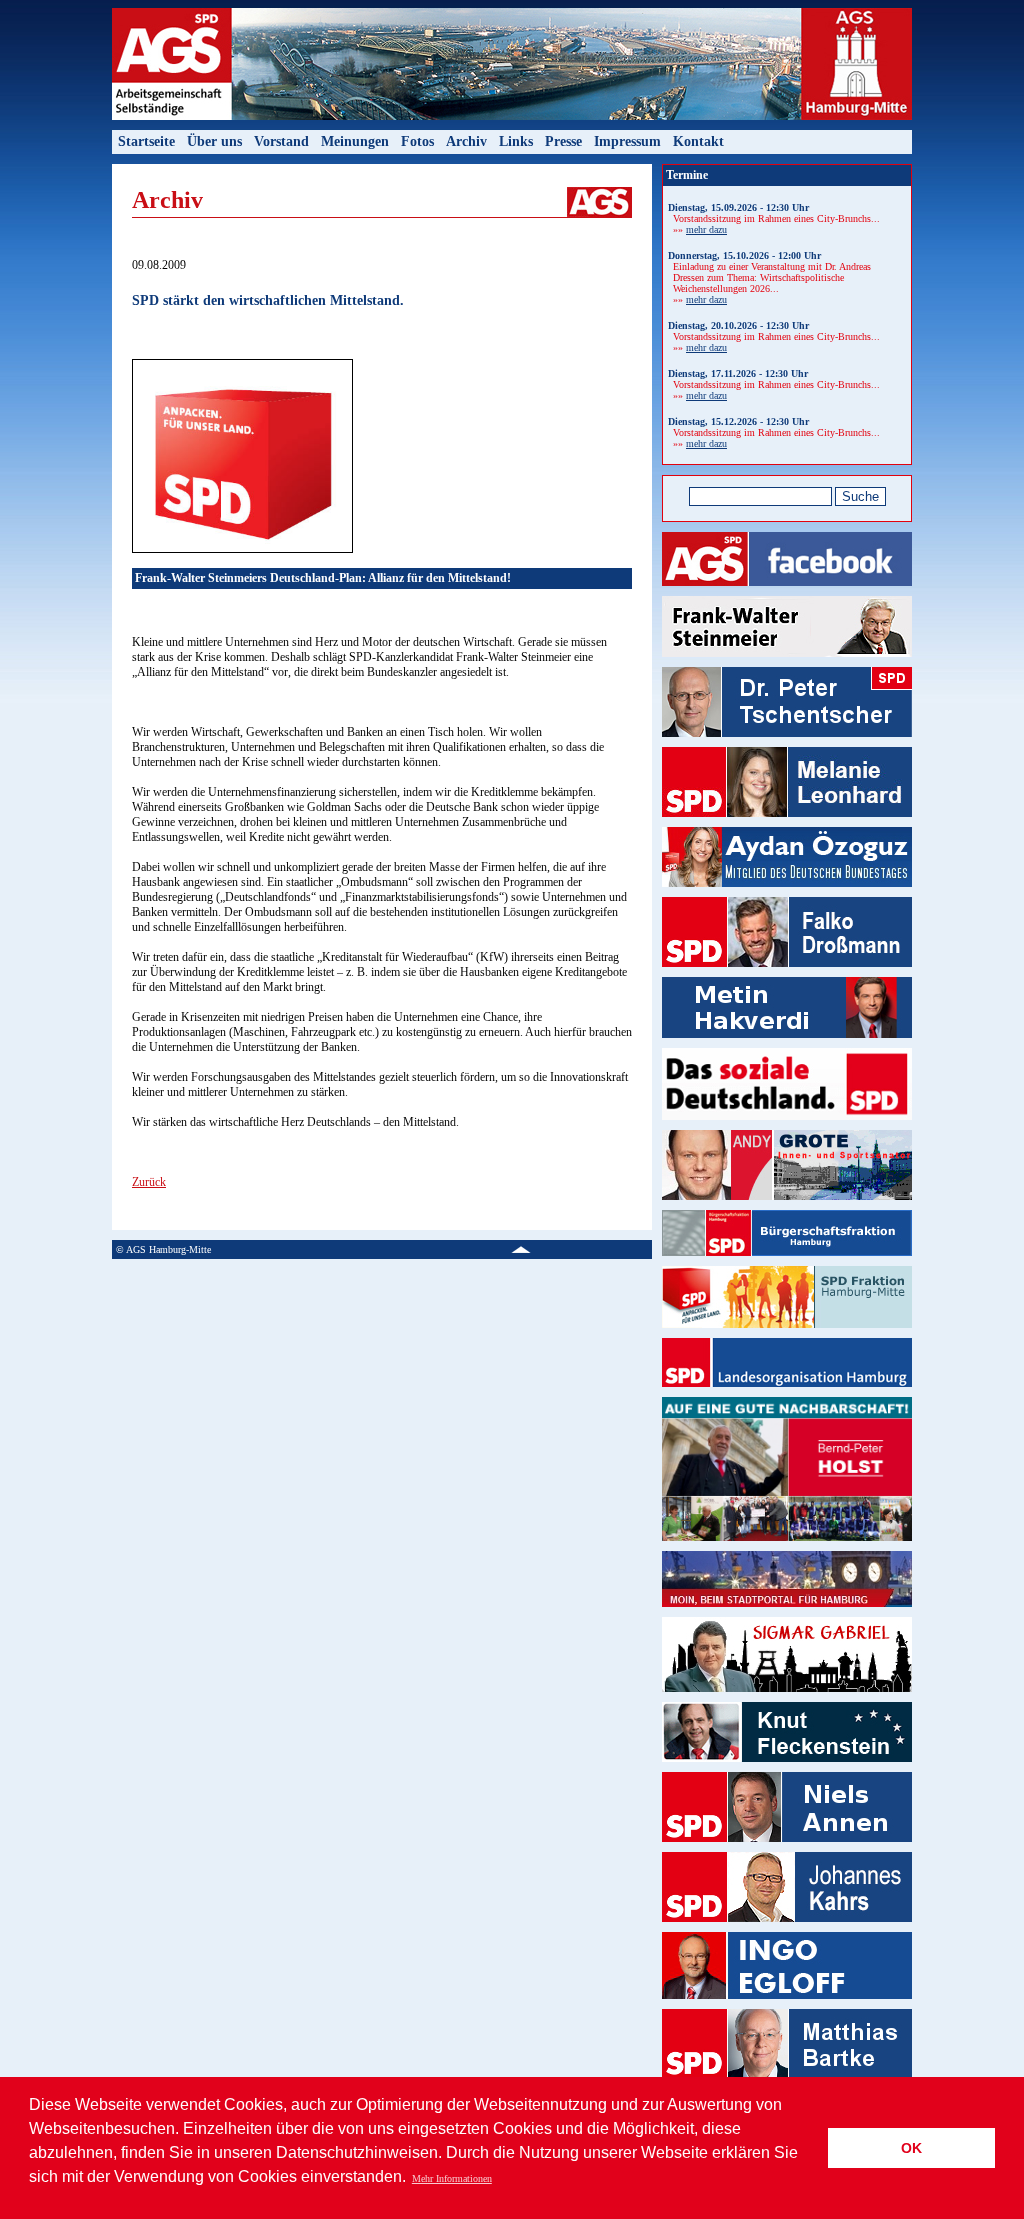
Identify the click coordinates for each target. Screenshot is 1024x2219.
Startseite (146, 141)
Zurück (149, 1182)
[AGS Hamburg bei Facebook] (787, 592)
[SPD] (787, 1126)
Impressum (627, 141)
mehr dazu (706, 229)
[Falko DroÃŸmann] (787, 973)
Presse (563, 141)
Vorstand (281, 141)
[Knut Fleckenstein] (787, 1768)
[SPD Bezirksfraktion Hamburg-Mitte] (787, 1334)
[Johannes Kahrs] (787, 1928)
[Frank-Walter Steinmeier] (787, 663)
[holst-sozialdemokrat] (787, 1547)
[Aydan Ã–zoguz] (787, 893)
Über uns (214, 141)
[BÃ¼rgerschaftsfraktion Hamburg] (787, 1262)
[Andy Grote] (787, 1206)
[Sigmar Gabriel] (787, 1698)
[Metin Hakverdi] (787, 1044)
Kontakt (698, 141)
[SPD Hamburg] (787, 1393)
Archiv (466, 141)
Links (516, 141)
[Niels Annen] (787, 1848)
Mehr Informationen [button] (452, 2178)
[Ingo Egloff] (787, 2005)
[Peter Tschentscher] (787, 743)
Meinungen (355, 141)
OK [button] (911, 2148)
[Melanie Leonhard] (787, 823)
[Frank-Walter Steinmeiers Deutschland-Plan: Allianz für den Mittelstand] (242, 549)
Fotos (417, 141)
